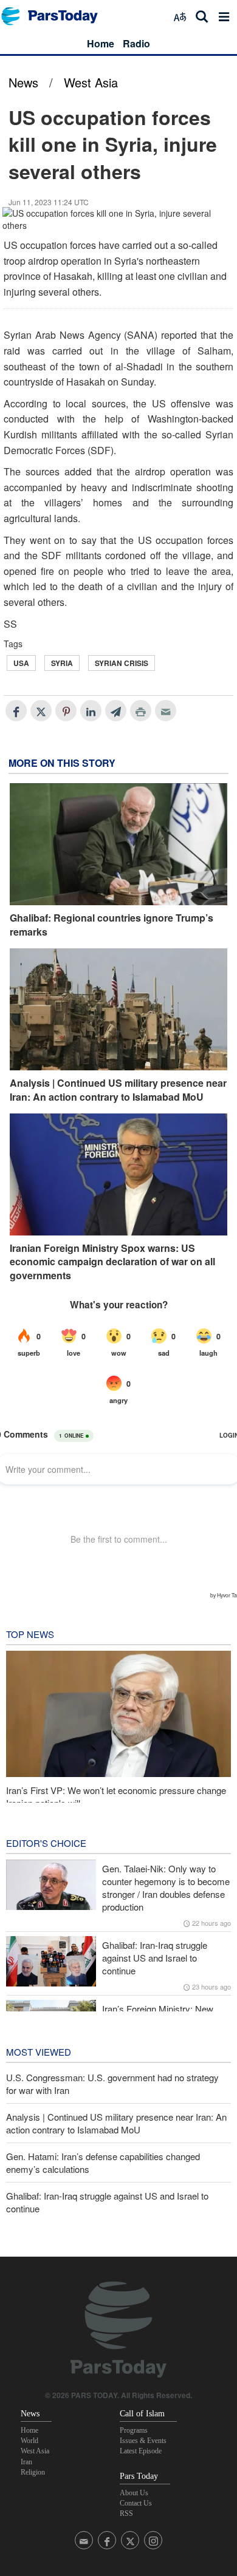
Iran (26, 2462)
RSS (126, 2513)
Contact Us (136, 2503)
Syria (62, 663)
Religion (33, 2472)
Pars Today (56, 16)
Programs (134, 2430)
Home (101, 43)
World (29, 2441)
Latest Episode (141, 2451)
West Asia (91, 82)
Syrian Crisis (122, 663)
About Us (134, 2493)
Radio (136, 43)
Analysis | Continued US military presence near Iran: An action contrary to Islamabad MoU (118, 1090)
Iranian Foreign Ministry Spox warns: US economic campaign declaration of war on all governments (112, 1262)
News (23, 82)
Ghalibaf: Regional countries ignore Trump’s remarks (112, 925)
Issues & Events (143, 2441)
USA (21, 663)
